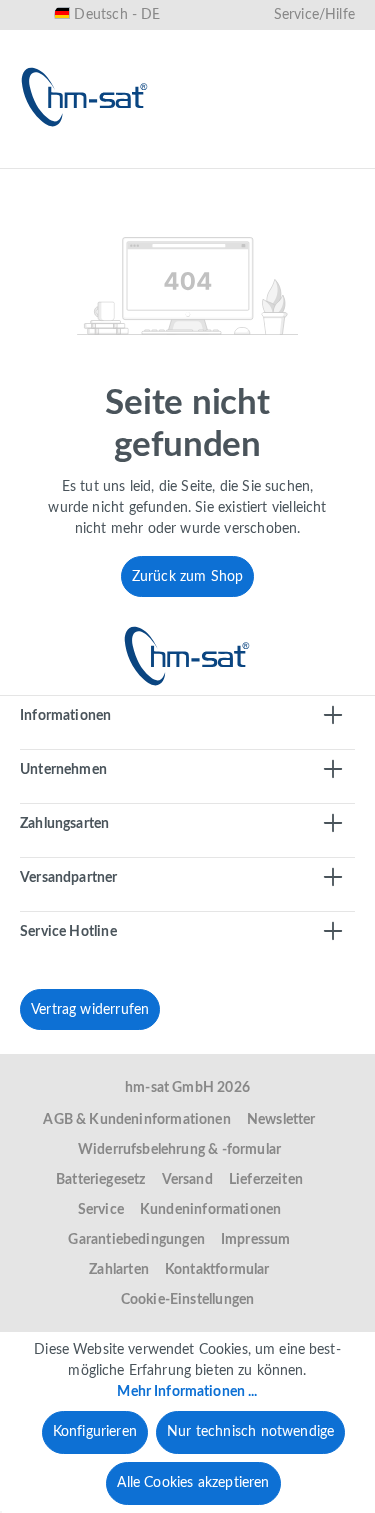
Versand (187, 1180)
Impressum (256, 1240)
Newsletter (281, 1120)
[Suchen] (141, 157)
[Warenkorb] (333, 157)
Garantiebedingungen (136, 1240)
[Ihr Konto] (269, 157)
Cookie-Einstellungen (188, 1300)
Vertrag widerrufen (90, 1010)
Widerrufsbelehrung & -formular (179, 1150)
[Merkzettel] (205, 157)
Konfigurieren (95, 1432)
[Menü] (42, 157)
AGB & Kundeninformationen (137, 1120)
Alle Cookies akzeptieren (193, 1483)
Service (101, 1210)
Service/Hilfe (314, 15)
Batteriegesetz (101, 1180)
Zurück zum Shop (188, 577)
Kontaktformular (217, 1270)
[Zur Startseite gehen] (85, 97)
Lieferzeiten (266, 1180)
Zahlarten (119, 1270)
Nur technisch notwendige (250, 1432)
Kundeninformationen (210, 1210)
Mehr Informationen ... (187, 1392)
